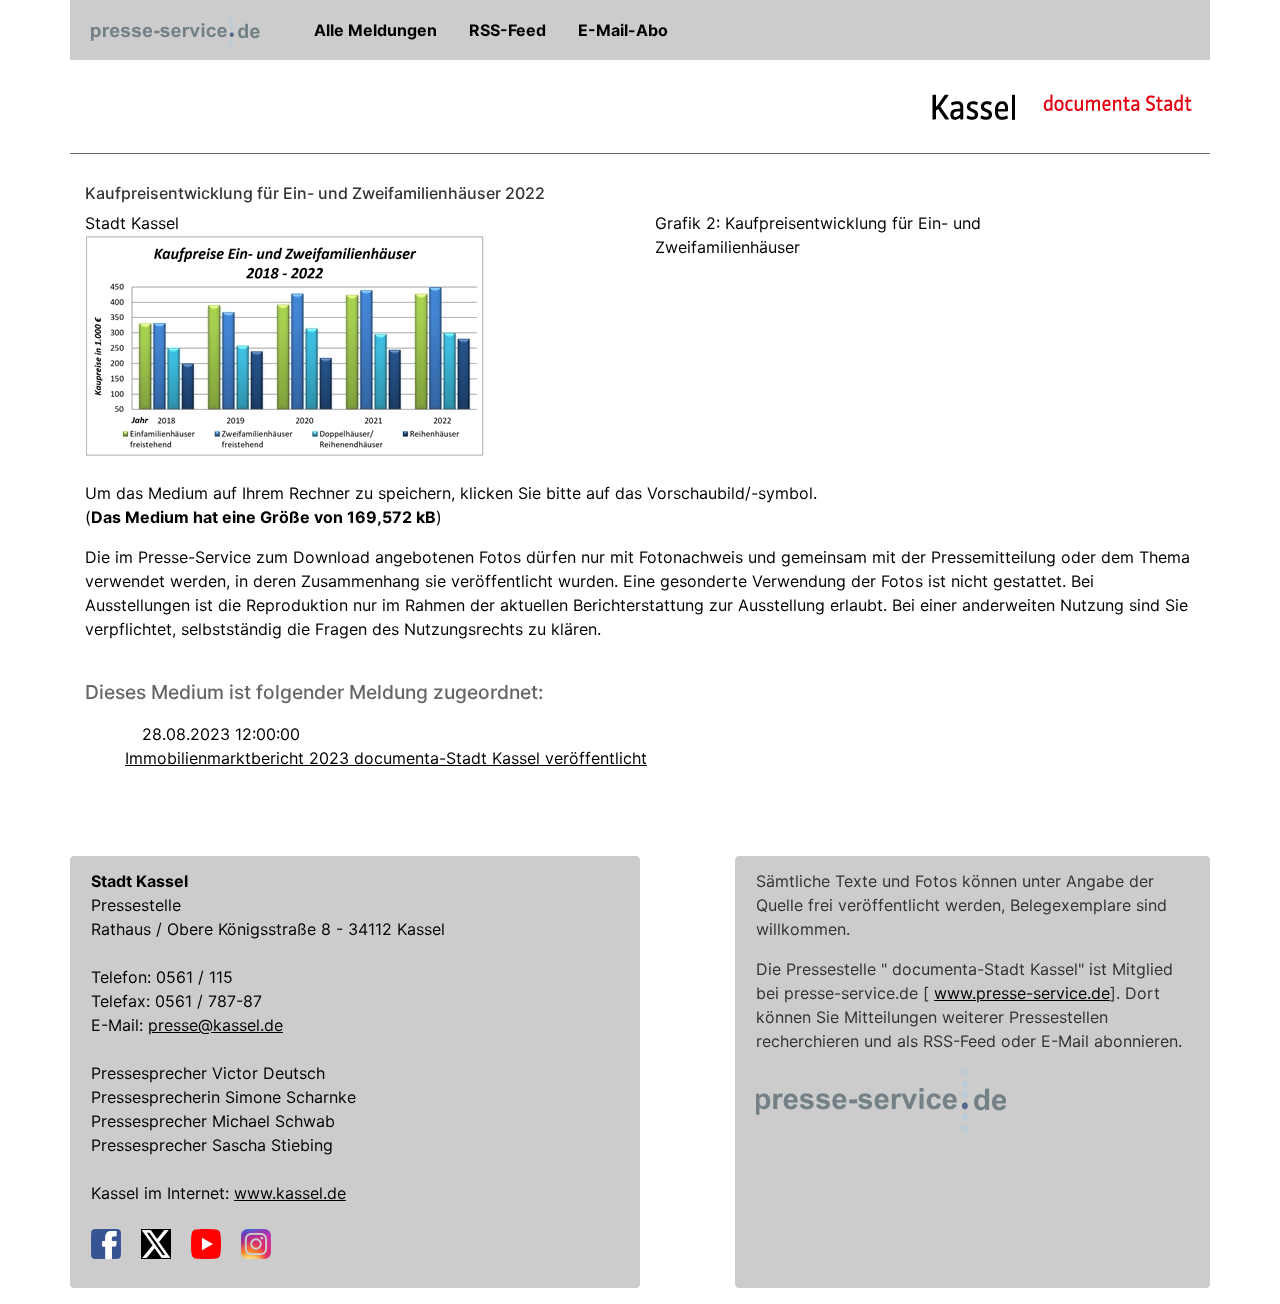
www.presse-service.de (1022, 993)
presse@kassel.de (215, 1025)
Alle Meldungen (373, 30)
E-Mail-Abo (621, 30)
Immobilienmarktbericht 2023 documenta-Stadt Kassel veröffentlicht (386, 758)
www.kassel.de (290, 1193)
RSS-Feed (505, 30)
